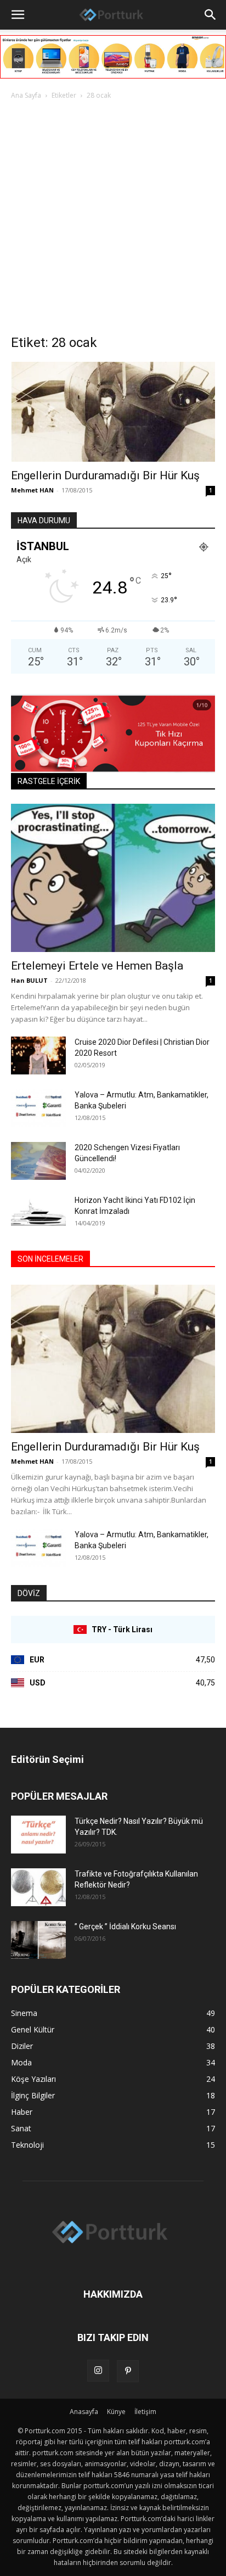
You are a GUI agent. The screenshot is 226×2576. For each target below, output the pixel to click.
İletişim (145, 2412)
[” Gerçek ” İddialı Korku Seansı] (38, 1940)
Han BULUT (29, 980)
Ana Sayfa (26, 95)
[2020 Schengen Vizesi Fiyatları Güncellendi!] (38, 1161)
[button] (18, 15)
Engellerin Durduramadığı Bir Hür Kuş (105, 475)
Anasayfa (84, 2412)
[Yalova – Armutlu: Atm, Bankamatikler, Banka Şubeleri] (38, 1108)
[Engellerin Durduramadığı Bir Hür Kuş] (113, 412)
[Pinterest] (128, 2371)
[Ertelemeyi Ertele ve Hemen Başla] (113, 878)
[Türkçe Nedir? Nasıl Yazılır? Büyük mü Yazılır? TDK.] (38, 1835)
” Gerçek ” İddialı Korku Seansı (125, 1927)
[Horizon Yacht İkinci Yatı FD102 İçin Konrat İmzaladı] (38, 1214)
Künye (116, 2412)
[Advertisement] (113, 220)
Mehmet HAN (32, 490)
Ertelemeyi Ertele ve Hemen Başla (97, 966)
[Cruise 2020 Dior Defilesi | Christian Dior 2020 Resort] (38, 1055)
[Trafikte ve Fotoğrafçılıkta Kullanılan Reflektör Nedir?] (38, 1887)
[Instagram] (98, 2371)
